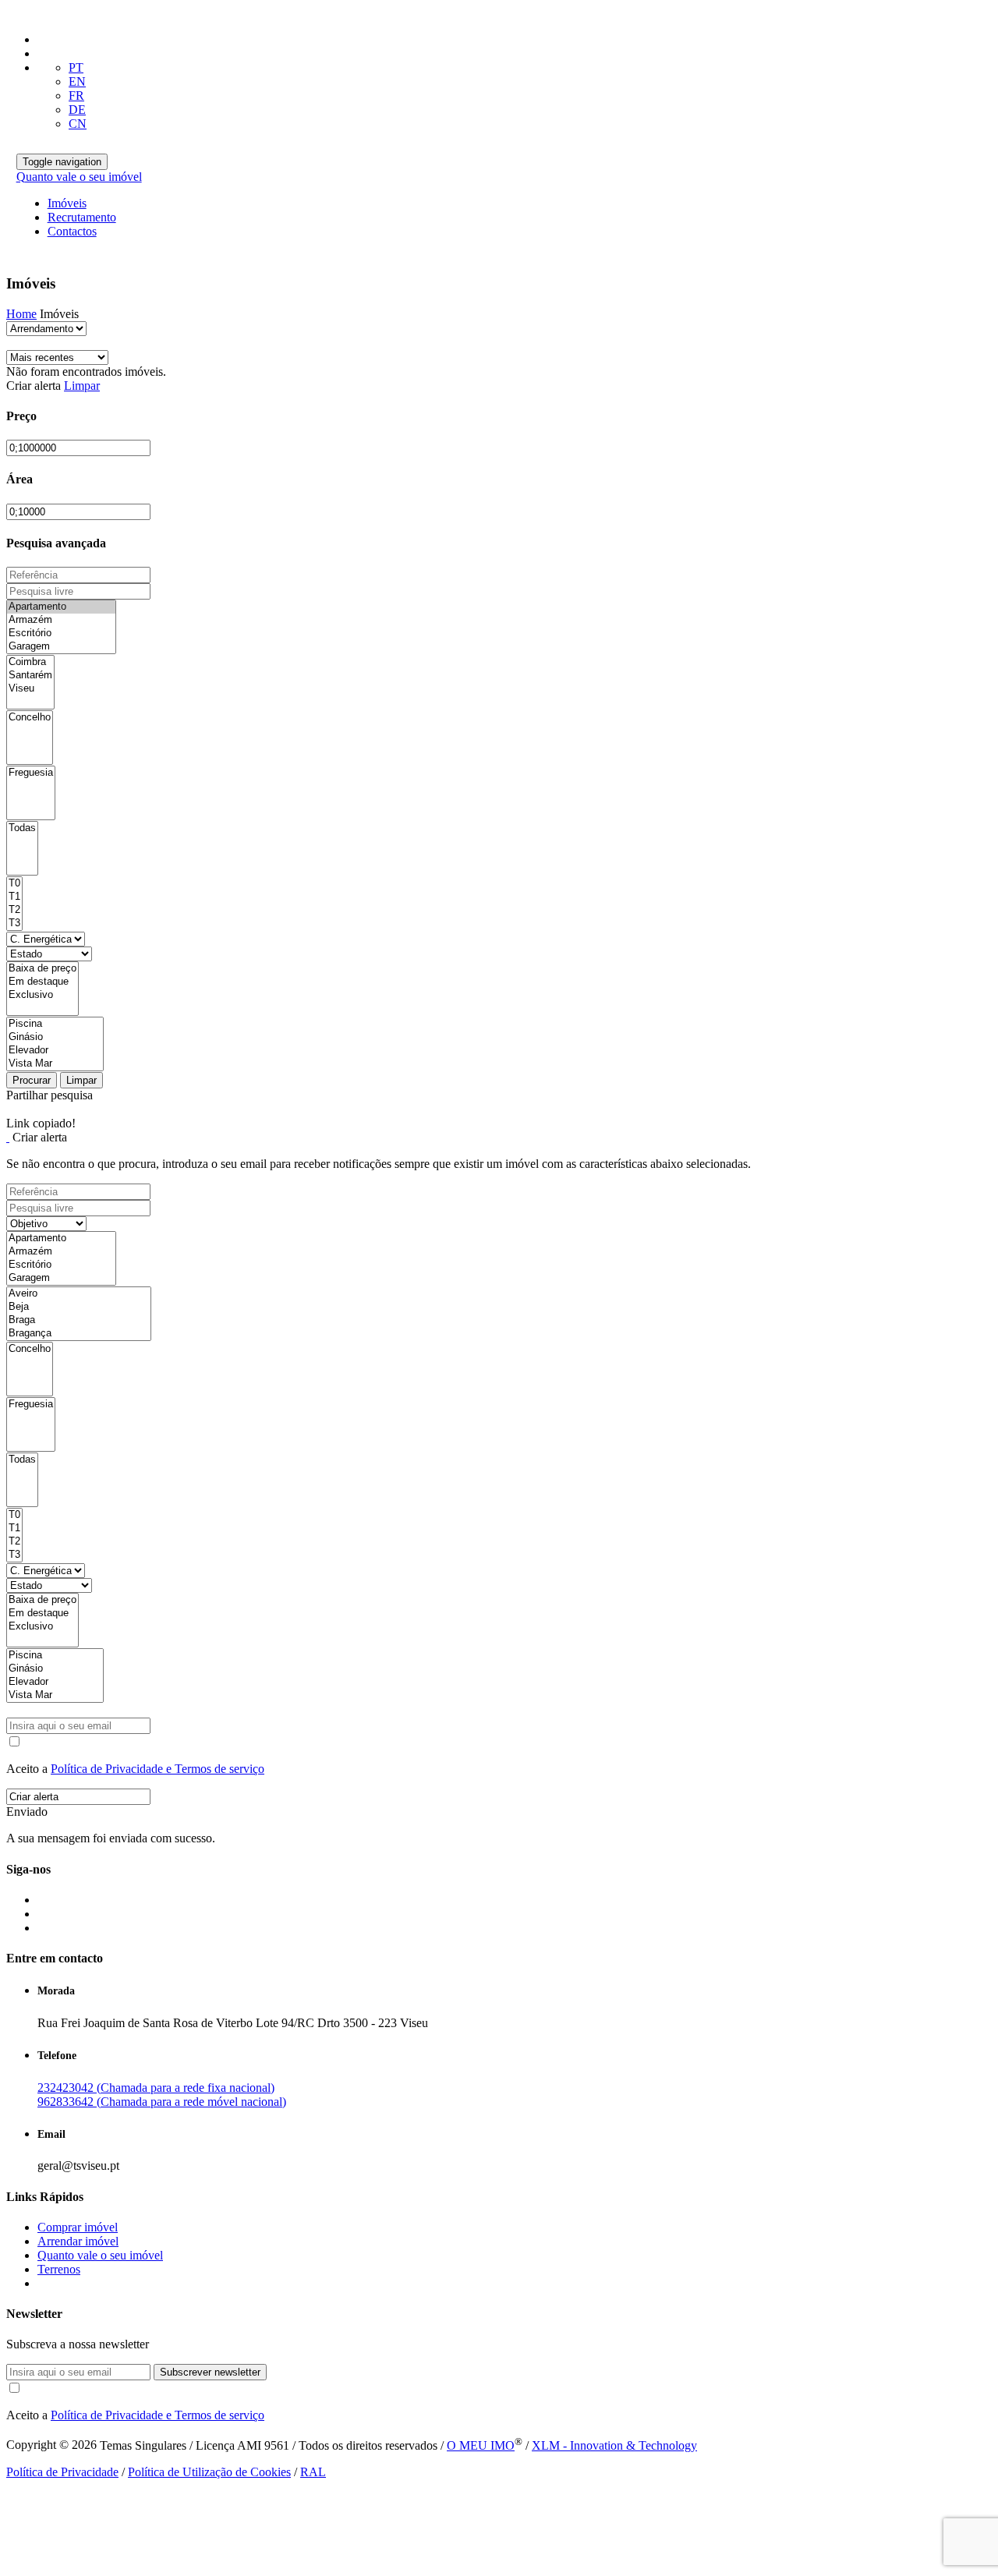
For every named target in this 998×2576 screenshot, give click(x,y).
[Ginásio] (55, 1037)
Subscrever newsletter (210, 2372)
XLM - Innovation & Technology (614, 2445)
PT (76, 67)
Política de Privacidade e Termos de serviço (157, 1769)
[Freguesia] (31, 773)
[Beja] (79, 1307)
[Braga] (79, 1320)
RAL (313, 2472)
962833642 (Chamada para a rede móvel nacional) (162, 2102)
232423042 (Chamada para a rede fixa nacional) (156, 2088)
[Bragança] (79, 1334)
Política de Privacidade (62, 2472)
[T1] (14, 897)
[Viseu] (30, 689)
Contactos (72, 231)
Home (21, 314)
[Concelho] (30, 718)
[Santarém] (30, 676)
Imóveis (67, 203)
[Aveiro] (79, 1294)
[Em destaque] (42, 982)
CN (78, 124)
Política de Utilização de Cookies (209, 2472)
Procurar (32, 1080)
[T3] (14, 924)
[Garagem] (61, 647)
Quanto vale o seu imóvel (79, 177)
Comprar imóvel (78, 2227)
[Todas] (22, 828)
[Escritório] (61, 633)
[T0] (14, 884)
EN (77, 81)
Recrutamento (82, 217)
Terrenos (59, 2269)
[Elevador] (55, 1051)
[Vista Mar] (55, 1064)
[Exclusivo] (42, 995)
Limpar (82, 386)
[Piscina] (55, 1024)
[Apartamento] (61, 607)
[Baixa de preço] (42, 969)
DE (77, 110)
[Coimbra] (30, 662)
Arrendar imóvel (78, 2241)
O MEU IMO (481, 2445)
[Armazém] (61, 620)
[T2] (14, 910)
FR (76, 96)
